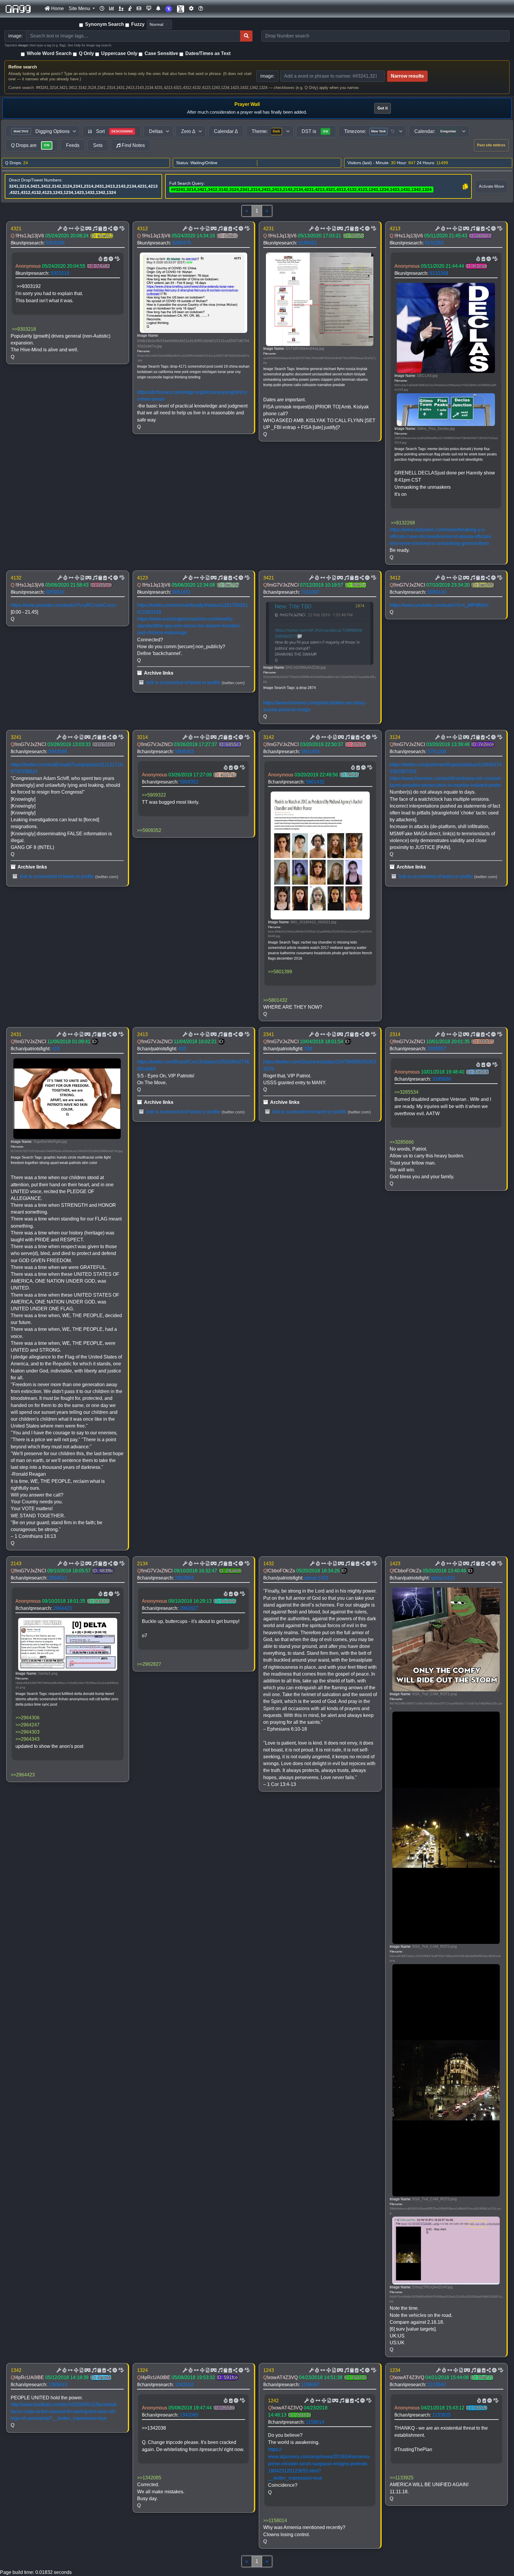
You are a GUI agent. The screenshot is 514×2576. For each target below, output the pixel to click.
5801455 (310, 752)
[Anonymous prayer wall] (130, 9)
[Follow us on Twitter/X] (181, 9)
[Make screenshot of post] (100, 229)
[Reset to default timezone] (393, 131)
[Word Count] (65, 229)
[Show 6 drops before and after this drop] (70, 229)
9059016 (55, 592)
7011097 (310, 592)
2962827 (189, 1608)
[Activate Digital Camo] (88, 229)
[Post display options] (59, 229)
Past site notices (491, 145)
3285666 (442, 1079)
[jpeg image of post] (82, 229)
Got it (383, 108)
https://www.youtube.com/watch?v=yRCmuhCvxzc (64, 605)
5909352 (189, 782)
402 (182, 1049)
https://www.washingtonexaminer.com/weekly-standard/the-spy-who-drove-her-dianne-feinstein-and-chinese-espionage (189, 626)
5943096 (58, 752)
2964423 (63, 1608)
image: (267, 76)
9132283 (434, 243)
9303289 (55, 243)
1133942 (437, 2385)
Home (57, 8)
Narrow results (407, 76)
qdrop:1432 (316, 1578)
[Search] (246, 36)
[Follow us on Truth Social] (169, 9)
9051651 (182, 592)
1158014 (315, 2422)
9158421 (308, 243)
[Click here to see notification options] (158, 9)
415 (56, 1049)
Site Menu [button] (80, 8)
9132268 (439, 273)
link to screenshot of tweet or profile (183, 683)
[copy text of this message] (104, 229)
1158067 (310, 2385)
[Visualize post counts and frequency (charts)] (112, 9)
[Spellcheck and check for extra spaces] (121, 229)
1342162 (184, 2385)
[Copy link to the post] (109, 229)
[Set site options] (191, 9)
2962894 (184, 1578)
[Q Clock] (102, 9)
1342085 (189, 2415)
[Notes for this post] (94, 229)
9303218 (60, 273)
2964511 (58, 1578)
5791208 (437, 752)
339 (308, 1049)
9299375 (182, 243)
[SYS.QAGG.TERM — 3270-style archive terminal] (149, 9)
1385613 (58, 2385)
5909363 (184, 752)
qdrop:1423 (443, 1578)
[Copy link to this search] (465, 187)
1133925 (441, 2415)
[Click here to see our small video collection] (139, 9)
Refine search (23, 67)
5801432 (315, 782)
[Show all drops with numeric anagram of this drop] (76, 229)
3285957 (437, 1049)
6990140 (437, 592)
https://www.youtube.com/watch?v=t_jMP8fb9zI (439, 605)
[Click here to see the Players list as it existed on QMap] (121, 9)
